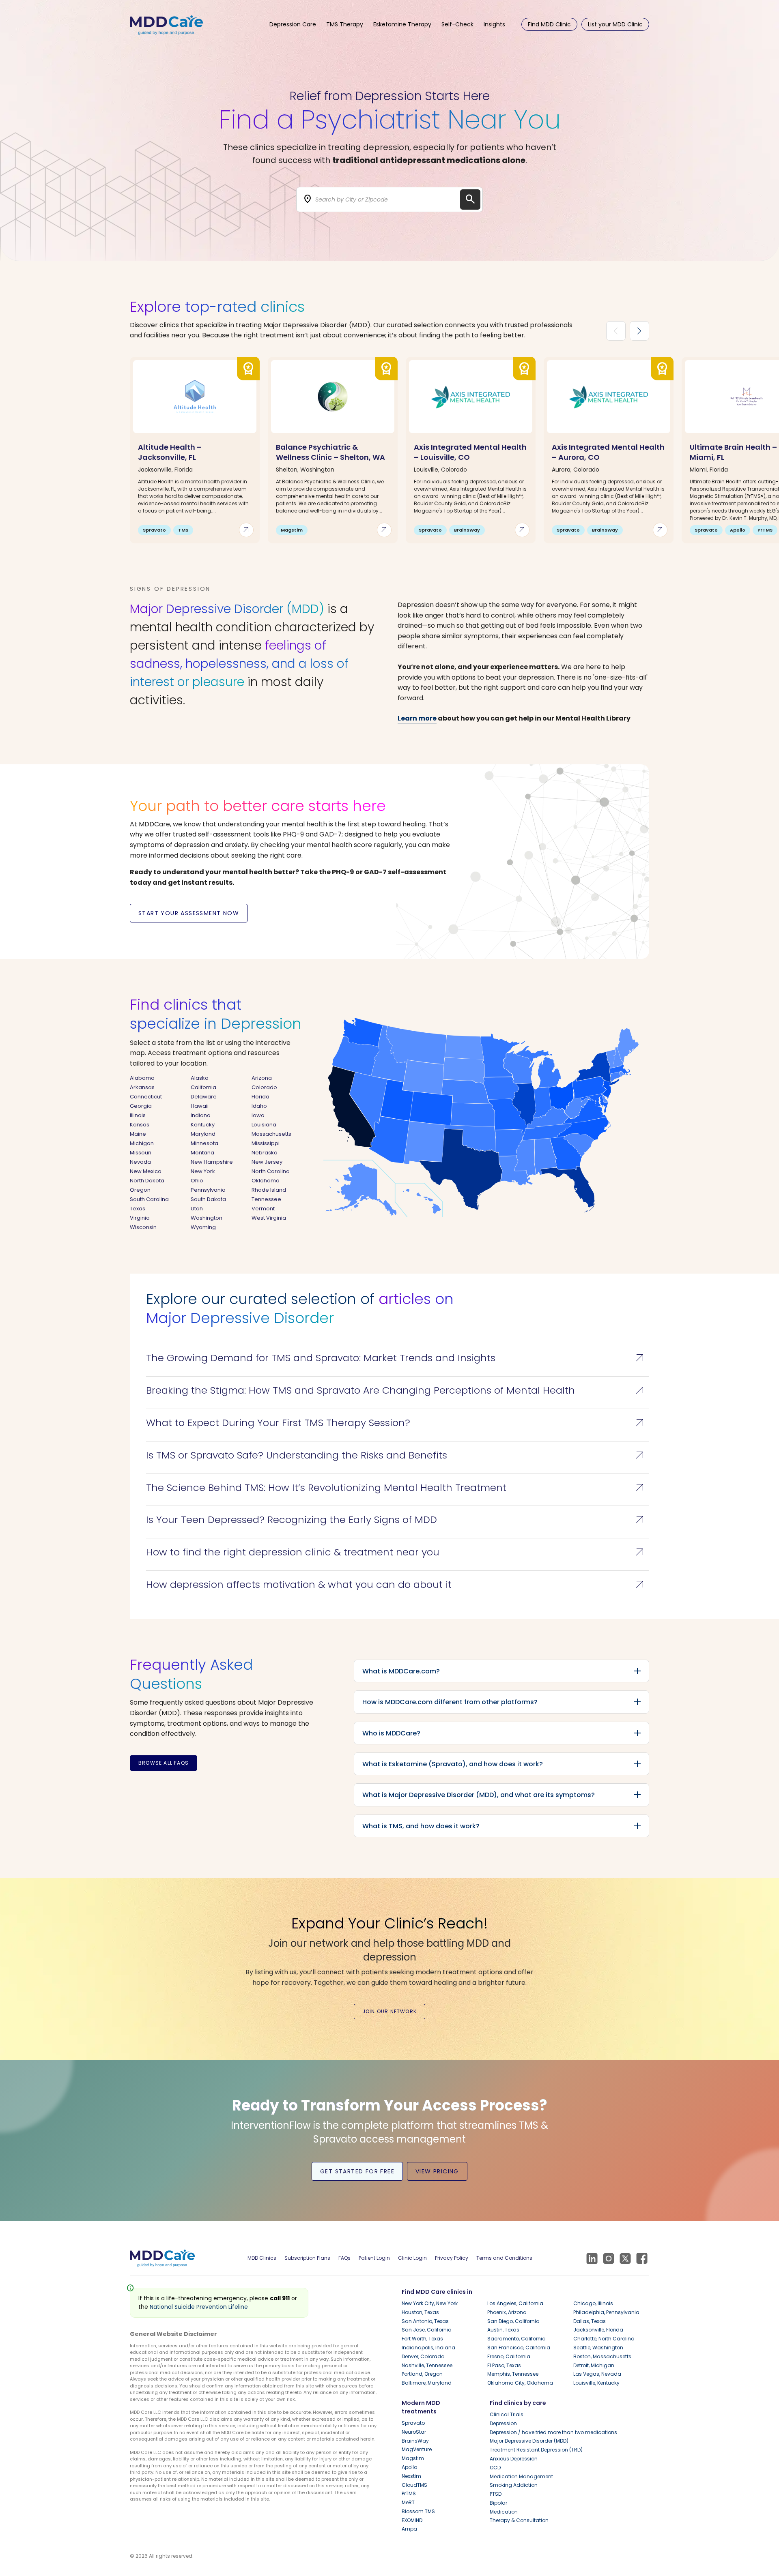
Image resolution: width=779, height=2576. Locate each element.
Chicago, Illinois (593, 2303)
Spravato (413, 2423)
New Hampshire (212, 1162)
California (203, 1087)
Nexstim (411, 2476)
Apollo (409, 2467)
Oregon (140, 1190)
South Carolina (149, 1199)
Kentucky (203, 1125)
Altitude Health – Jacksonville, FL (170, 452)
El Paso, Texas (504, 2365)
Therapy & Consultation (519, 2520)
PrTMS (409, 2493)
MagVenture (417, 2449)
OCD (495, 2468)
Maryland (203, 1134)
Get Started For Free (357, 2171)
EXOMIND (412, 2520)
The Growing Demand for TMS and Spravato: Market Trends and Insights (397, 1358)
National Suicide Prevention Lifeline (199, 2307)
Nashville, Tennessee (427, 2365)
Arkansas (142, 1087)
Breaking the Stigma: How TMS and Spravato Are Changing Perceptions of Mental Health (397, 1390)
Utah (197, 1209)
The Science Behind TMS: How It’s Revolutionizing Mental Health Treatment (397, 1488)
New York (203, 1171)
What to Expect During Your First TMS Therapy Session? (397, 1423)
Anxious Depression (514, 2459)
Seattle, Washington (598, 2348)
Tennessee (266, 1199)
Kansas (140, 1125)
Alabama (142, 1078)
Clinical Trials (507, 2414)
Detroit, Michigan (594, 2365)
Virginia (140, 1218)
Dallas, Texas (590, 2321)
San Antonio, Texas (425, 2321)
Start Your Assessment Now (189, 913)
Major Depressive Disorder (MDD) (529, 2441)
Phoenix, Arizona (507, 2312)
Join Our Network (389, 2011)
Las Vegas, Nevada (597, 2374)
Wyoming (203, 1227)
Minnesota (204, 1143)
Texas (138, 1209)
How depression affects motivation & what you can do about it (397, 1585)
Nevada (140, 1162)
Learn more (417, 718)
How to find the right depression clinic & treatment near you (397, 1552)
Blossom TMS (418, 2511)
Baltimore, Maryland (427, 2383)
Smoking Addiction (514, 2485)
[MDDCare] (166, 24)
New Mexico (146, 1171)
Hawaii (200, 1106)
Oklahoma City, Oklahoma (520, 2383)
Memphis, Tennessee (513, 2374)
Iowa (258, 1115)
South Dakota (208, 1199)
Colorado (264, 1087)
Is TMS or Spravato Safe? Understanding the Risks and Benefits (397, 1455)
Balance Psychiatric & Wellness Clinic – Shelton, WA (330, 452)
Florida (260, 1097)
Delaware (204, 1097)
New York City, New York (430, 2303)
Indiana (201, 1115)
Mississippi (266, 1143)
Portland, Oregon (422, 2374)
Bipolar (498, 2503)
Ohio (197, 1181)
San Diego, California (513, 2321)
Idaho (259, 1106)
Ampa (409, 2529)
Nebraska (265, 1153)
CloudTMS (414, 2485)
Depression (503, 2423)
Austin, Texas (503, 2330)
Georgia (141, 1106)
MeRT (408, 2502)
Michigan (142, 1143)
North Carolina (271, 1171)
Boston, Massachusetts (602, 2356)
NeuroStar (414, 2432)
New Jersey (267, 1162)
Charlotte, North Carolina (604, 2339)
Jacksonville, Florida (598, 2330)
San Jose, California (427, 2330)
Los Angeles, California (515, 2303)
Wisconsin (143, 1227)
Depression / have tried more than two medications (553, 2432)
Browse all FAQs (164, 1763)
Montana (202, 1153)
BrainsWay (415, 2441)
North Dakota (147, 1181)
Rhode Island (269, 1190)
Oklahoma (266, 1181)
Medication (504, 2512)
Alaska (200, 1078)
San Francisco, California (519, 2348)
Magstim (413, 2458)
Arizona (262, 1078)
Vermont (263, 1209)
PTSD (496, 2494)
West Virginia (269, 1218)
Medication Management (521, 2476)
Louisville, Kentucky (596, 2383)
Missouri (141, 1153)
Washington (207, 1218)
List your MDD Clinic (615, 24)
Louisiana (264, 1125)
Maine (138, 1134)
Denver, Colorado (423, 2356)
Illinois (138, 1115)
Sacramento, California (516, 2339)
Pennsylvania (208, 1190)
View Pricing (437, 2171)
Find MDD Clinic (549, 24)
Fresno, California (509, 2356)
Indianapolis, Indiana (428, 2348)
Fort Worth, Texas (422, 2339)
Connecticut (146, 1097)
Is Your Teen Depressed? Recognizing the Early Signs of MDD (397, 1520)
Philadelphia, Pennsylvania (606, 2312)
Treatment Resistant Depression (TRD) (536, 2450)
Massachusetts (271, 1134)
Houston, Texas (420, 2312)
